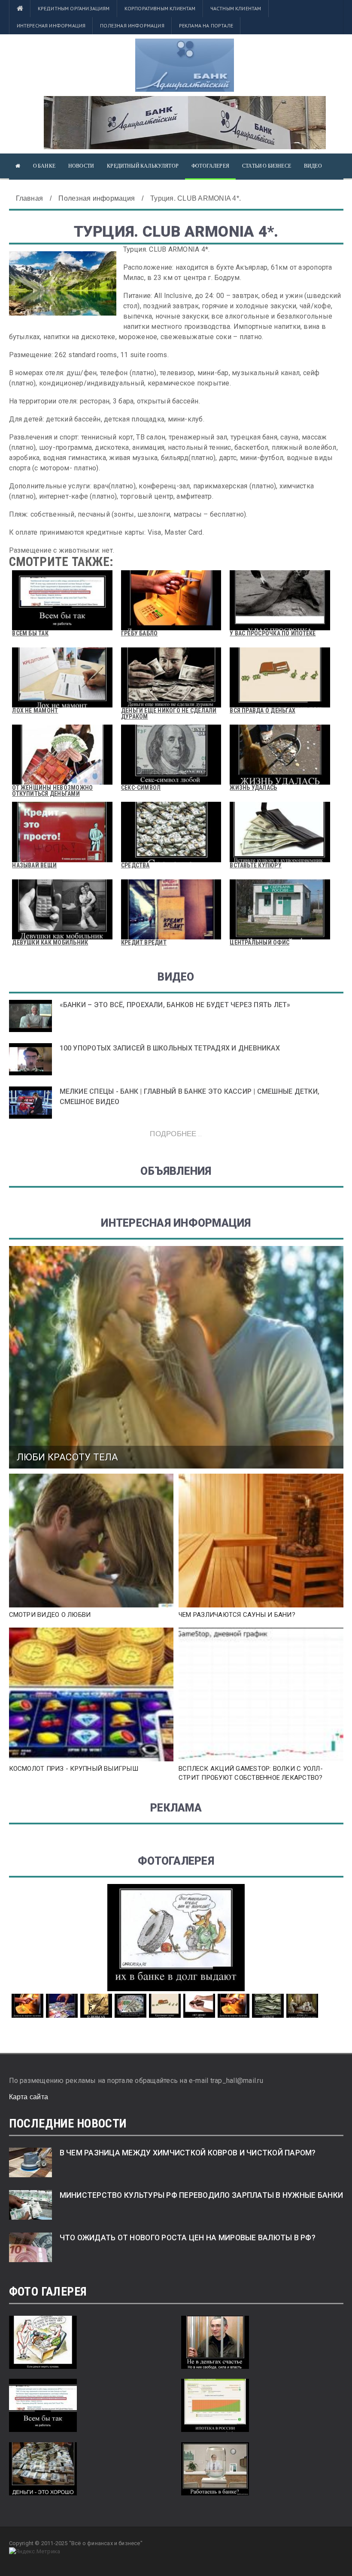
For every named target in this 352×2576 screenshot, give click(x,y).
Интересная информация (51, 26)
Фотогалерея (210, 166)
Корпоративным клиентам (160, 8)
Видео (313, 166)
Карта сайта (29, 2097)
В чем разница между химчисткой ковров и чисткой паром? (188, 2153)
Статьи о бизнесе (267, 166)
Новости (81, 166)
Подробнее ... (176, 1133)
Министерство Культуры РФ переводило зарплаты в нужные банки (202, 2195)
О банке (44, 166)
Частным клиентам (236, 8)
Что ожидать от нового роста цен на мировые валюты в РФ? (188, 2238)
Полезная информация (132, 26)
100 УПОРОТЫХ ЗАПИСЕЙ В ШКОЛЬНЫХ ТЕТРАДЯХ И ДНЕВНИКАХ (170, 1048)
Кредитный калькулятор (143, 166)
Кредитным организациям (74, 8)
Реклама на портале (206, 26)
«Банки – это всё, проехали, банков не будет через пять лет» (175, 1005)
